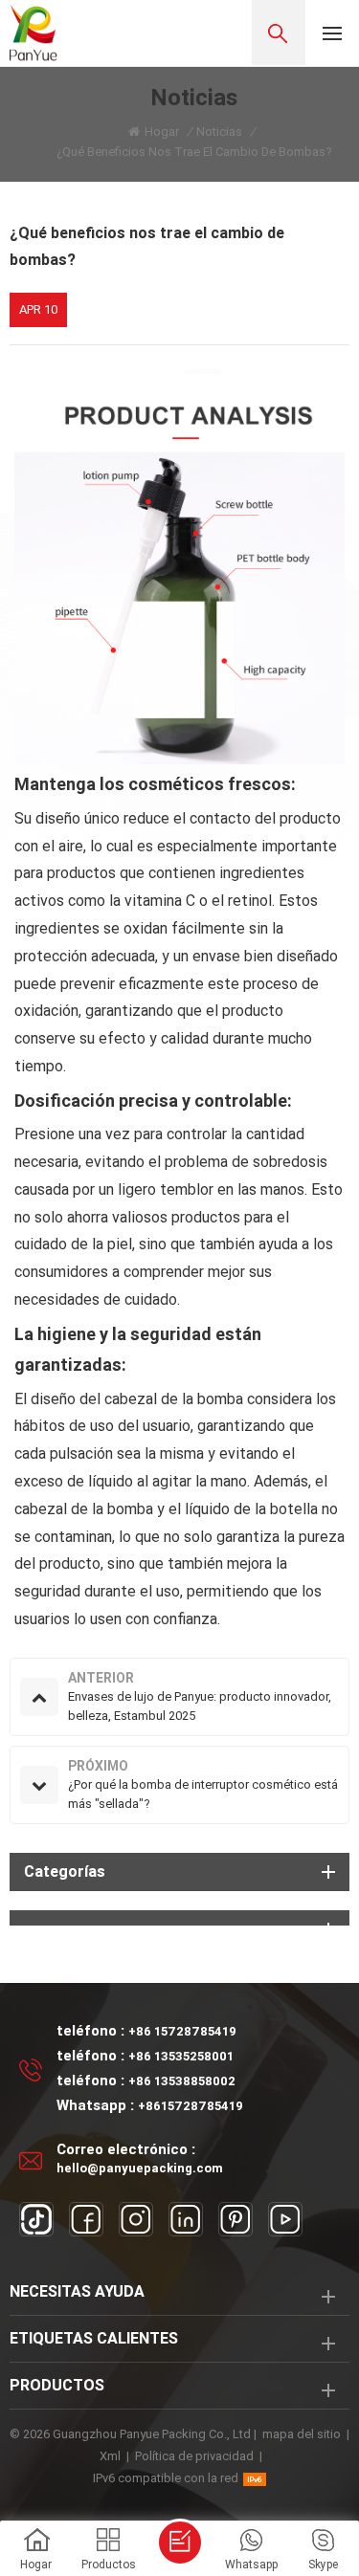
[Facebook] (86, 2219)
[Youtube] (285, 2219)
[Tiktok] (36, 2219)
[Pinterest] (236, 2219)
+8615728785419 (191, 2106)
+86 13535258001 (181, 2056)
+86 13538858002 (182, 2081)
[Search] (279, 33)
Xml (110, 2456)
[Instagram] (136, 2219)
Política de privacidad (194, 2456)
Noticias (219, 132)
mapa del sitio (302, 2434)
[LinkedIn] (186, 2219)
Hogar (162, 132)
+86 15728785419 (182, 2031)
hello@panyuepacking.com (140, 2168)
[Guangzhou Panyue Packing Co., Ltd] (34, 33)
